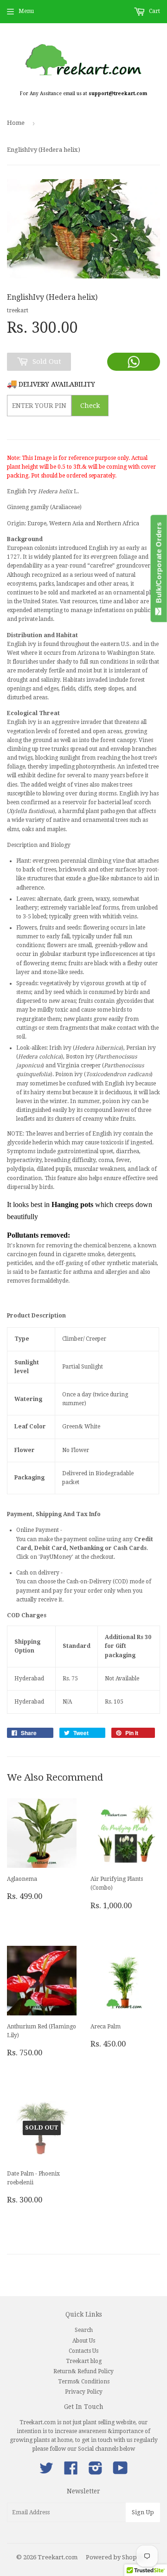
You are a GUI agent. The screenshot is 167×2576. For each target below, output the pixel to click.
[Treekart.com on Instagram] (96, 2472)
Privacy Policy (84, 2392)
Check (90, 406)
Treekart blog (84, 2361)
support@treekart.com (118, 94)
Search (84, 2330)
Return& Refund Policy (83, 2371)
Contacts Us (83, 2351)
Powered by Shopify (115, 2557)
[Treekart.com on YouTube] (120, 2472)
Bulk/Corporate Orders (159, 565)
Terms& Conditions (84, 2382)
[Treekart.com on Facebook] (71, 2472)
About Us (84, 2341)
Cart (154, 11)
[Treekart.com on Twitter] (46, 2472)
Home (16, 123)
